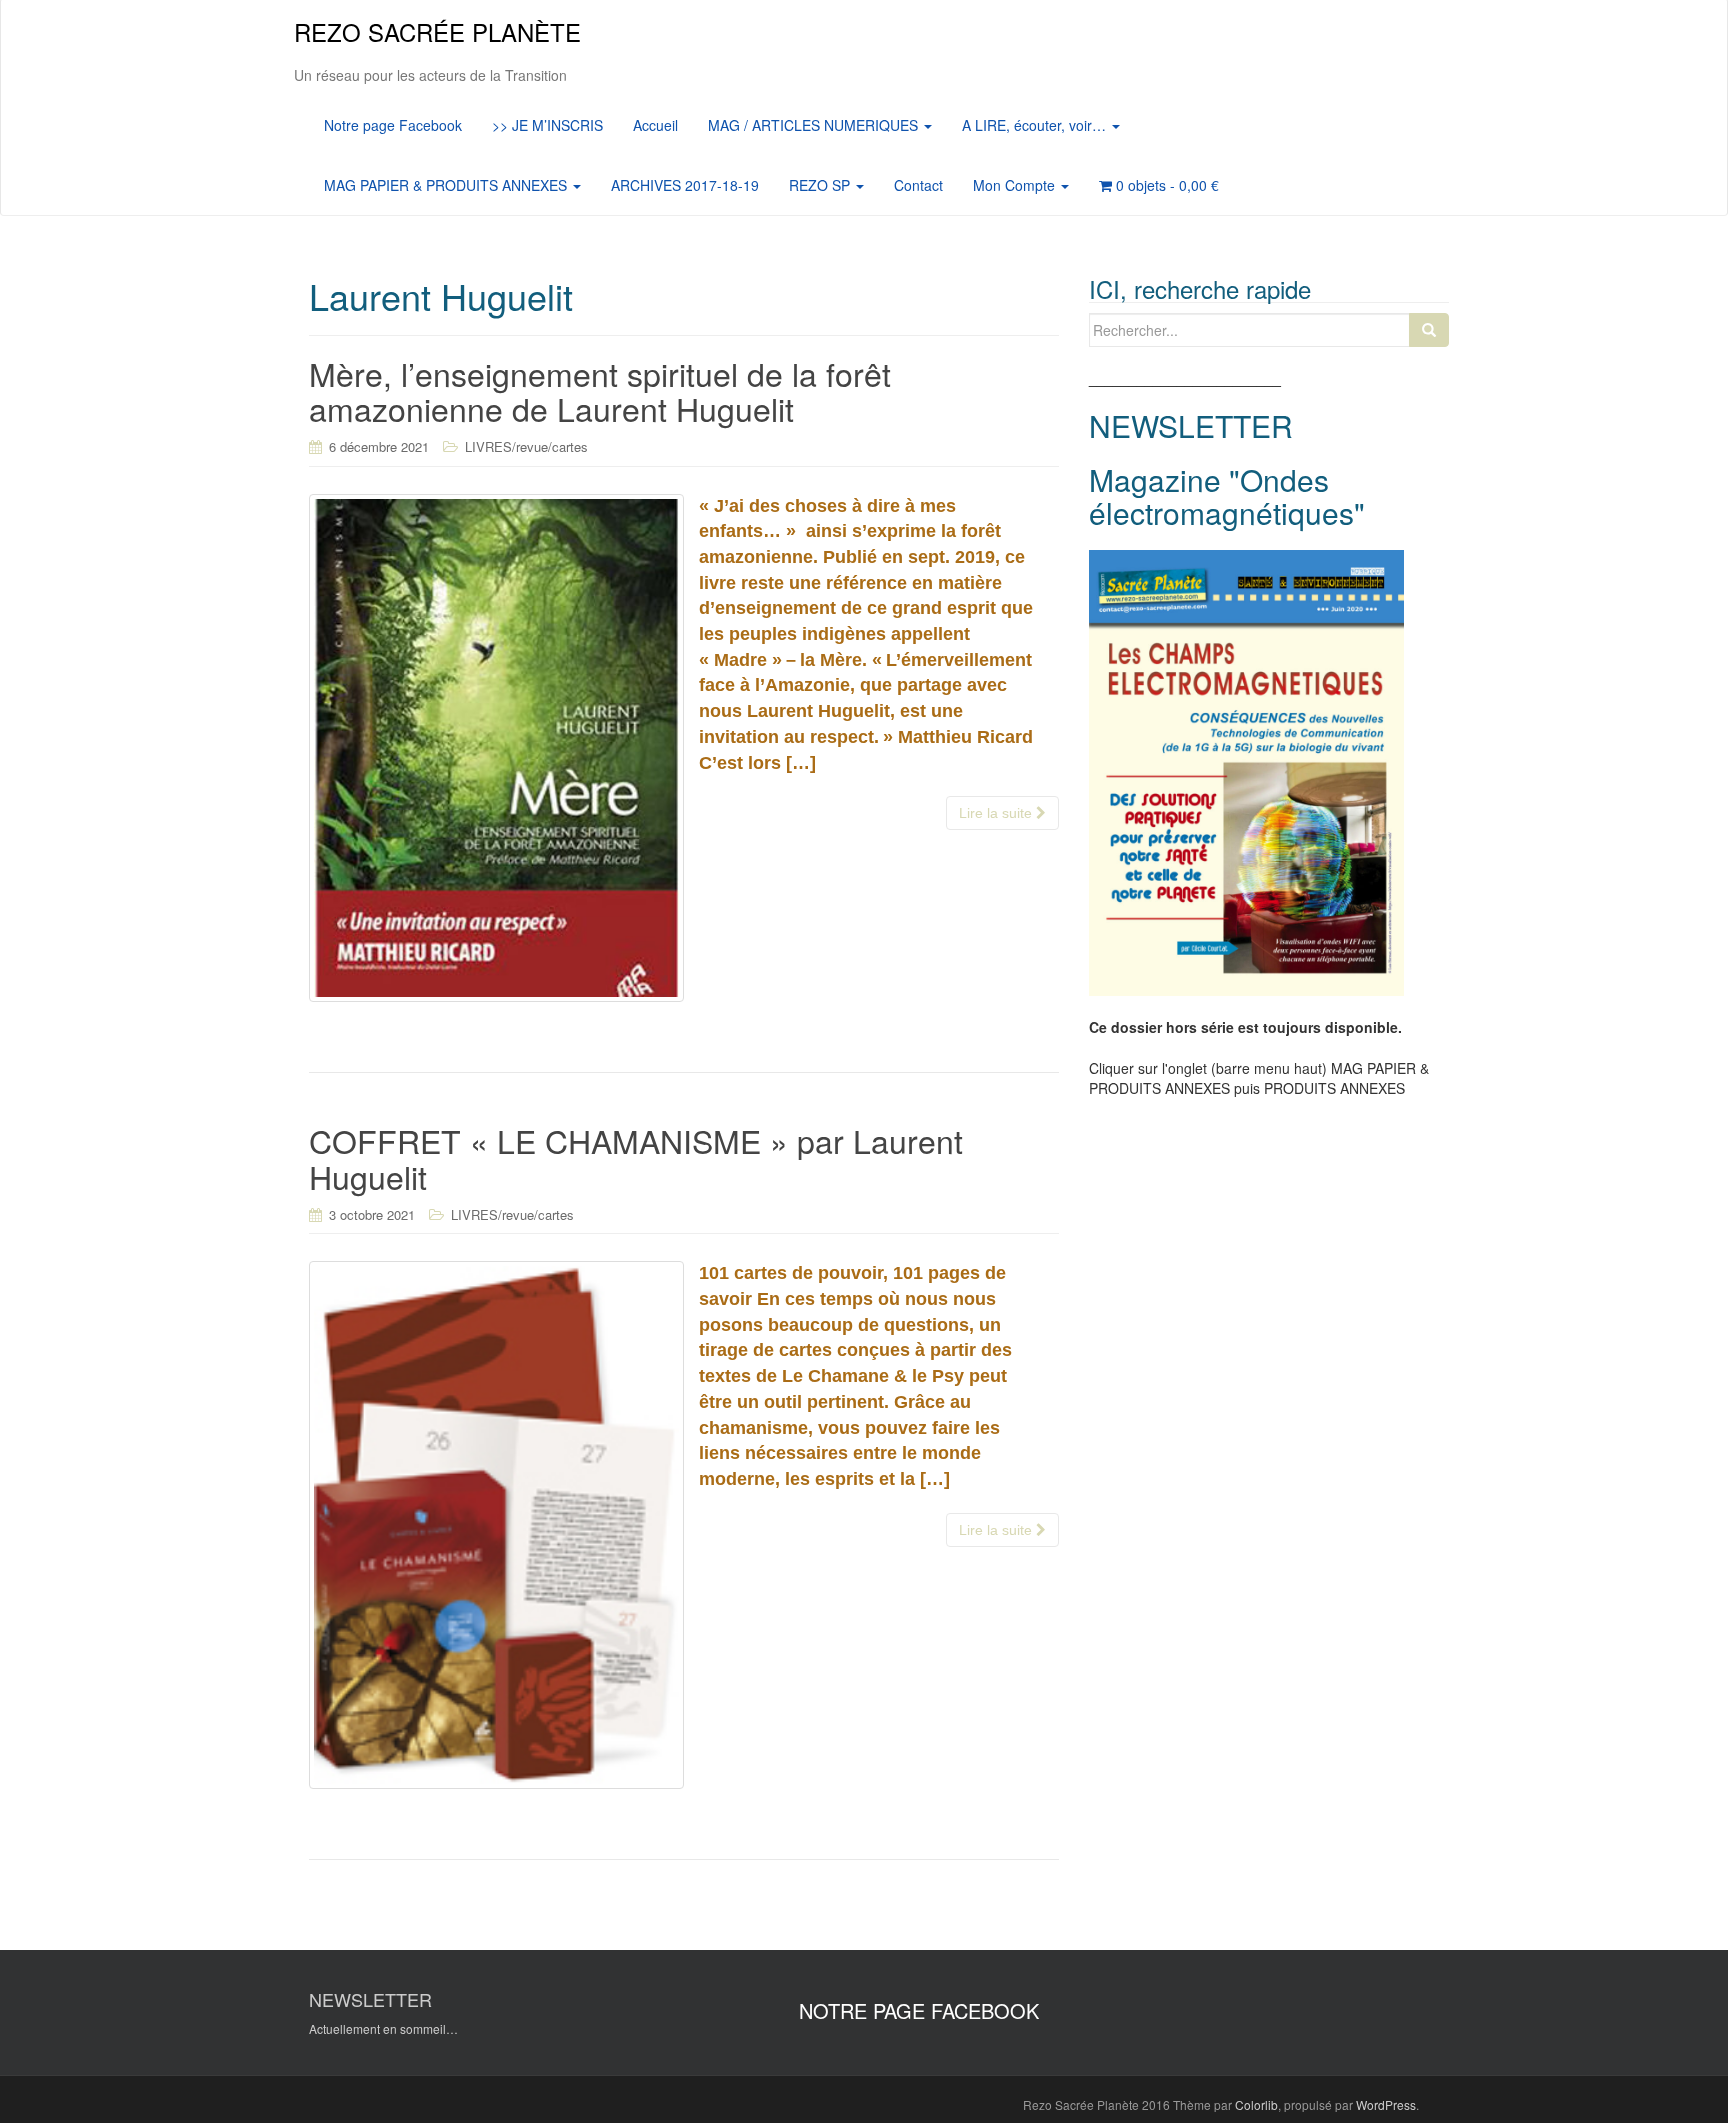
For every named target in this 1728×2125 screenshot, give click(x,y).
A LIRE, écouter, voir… (1036, 125)
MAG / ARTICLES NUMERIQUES (815, 125)
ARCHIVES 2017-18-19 (685, 185)
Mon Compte (1016, 185)
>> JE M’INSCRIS (547, 125)
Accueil (655, 125)
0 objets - (1165, 185)
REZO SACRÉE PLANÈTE (437, 31)
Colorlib (1256, 2104)
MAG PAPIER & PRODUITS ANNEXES (447, 185)
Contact (918, 185)
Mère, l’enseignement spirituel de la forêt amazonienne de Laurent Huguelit (600, 390)
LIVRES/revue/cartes (526, 446)
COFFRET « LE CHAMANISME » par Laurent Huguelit (636, 1157)
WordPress (1386, 2104)
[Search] (1429, 330)
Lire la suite (997, 813)
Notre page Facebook (393, 125)
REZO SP (821, 185)
